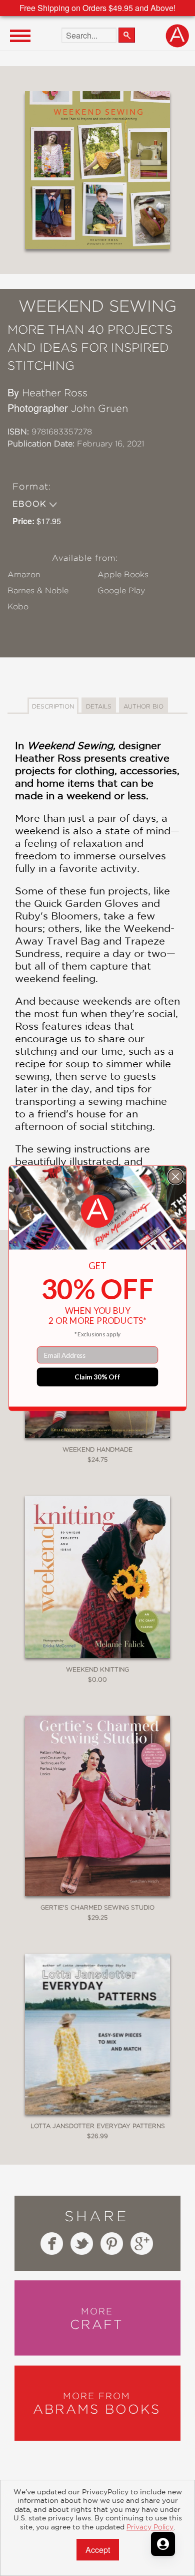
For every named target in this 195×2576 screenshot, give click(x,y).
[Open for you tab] (163, 2544)
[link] (97, 1211)
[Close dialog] (176, 1176)
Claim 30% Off (97, 1376)
